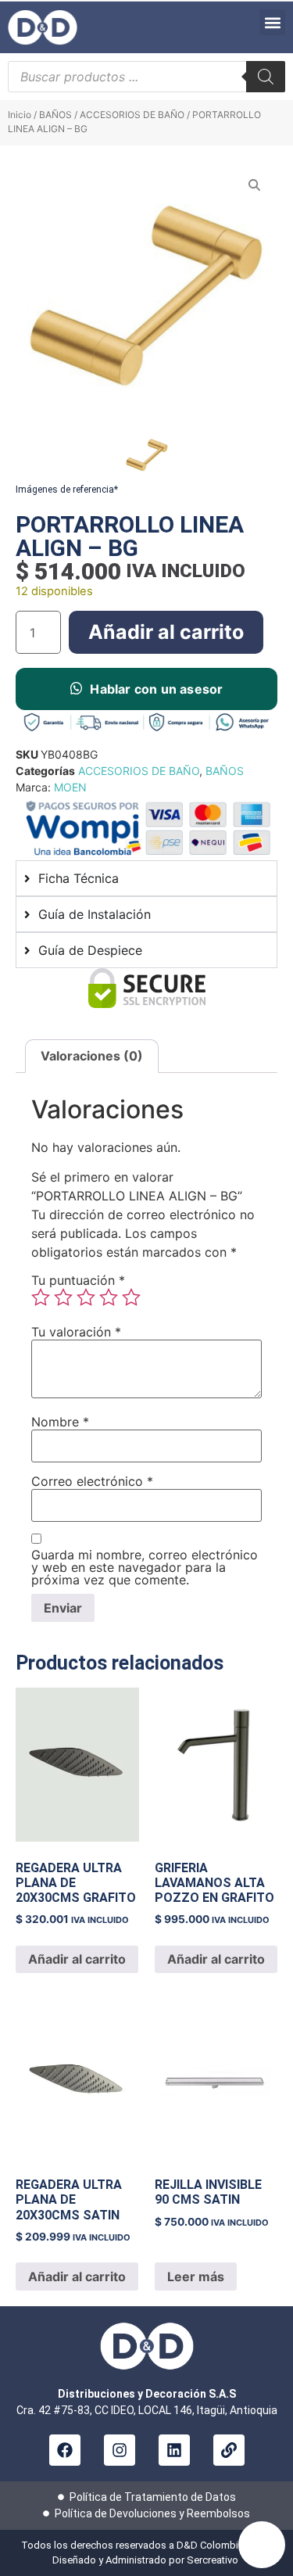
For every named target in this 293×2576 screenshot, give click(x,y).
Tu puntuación (78, 1280)
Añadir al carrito (166, 632)
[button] (272, 22)
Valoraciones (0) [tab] (92, 1056)
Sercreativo (214, 2560)
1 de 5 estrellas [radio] (41, 1297)
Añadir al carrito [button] (77, 1959)
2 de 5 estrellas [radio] (63, 1297)
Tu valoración (76, 1332)
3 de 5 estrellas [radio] (86, 1297)
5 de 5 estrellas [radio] (131, 1297)
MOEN (70, 787)
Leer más (196, 2276)
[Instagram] (120, 2450)
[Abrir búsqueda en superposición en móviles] (146, 77)
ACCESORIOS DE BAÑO (132, 115)
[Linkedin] (174, 2450)
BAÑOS (55, 115)
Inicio (20, 115)
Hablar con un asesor (156, 689)
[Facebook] (65, 2450)
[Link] (229, 2450)
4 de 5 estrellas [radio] (109, 1297)
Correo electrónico (92, 1481)
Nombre (60, 1422)
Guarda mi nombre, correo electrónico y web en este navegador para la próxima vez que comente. (145, 1567)
